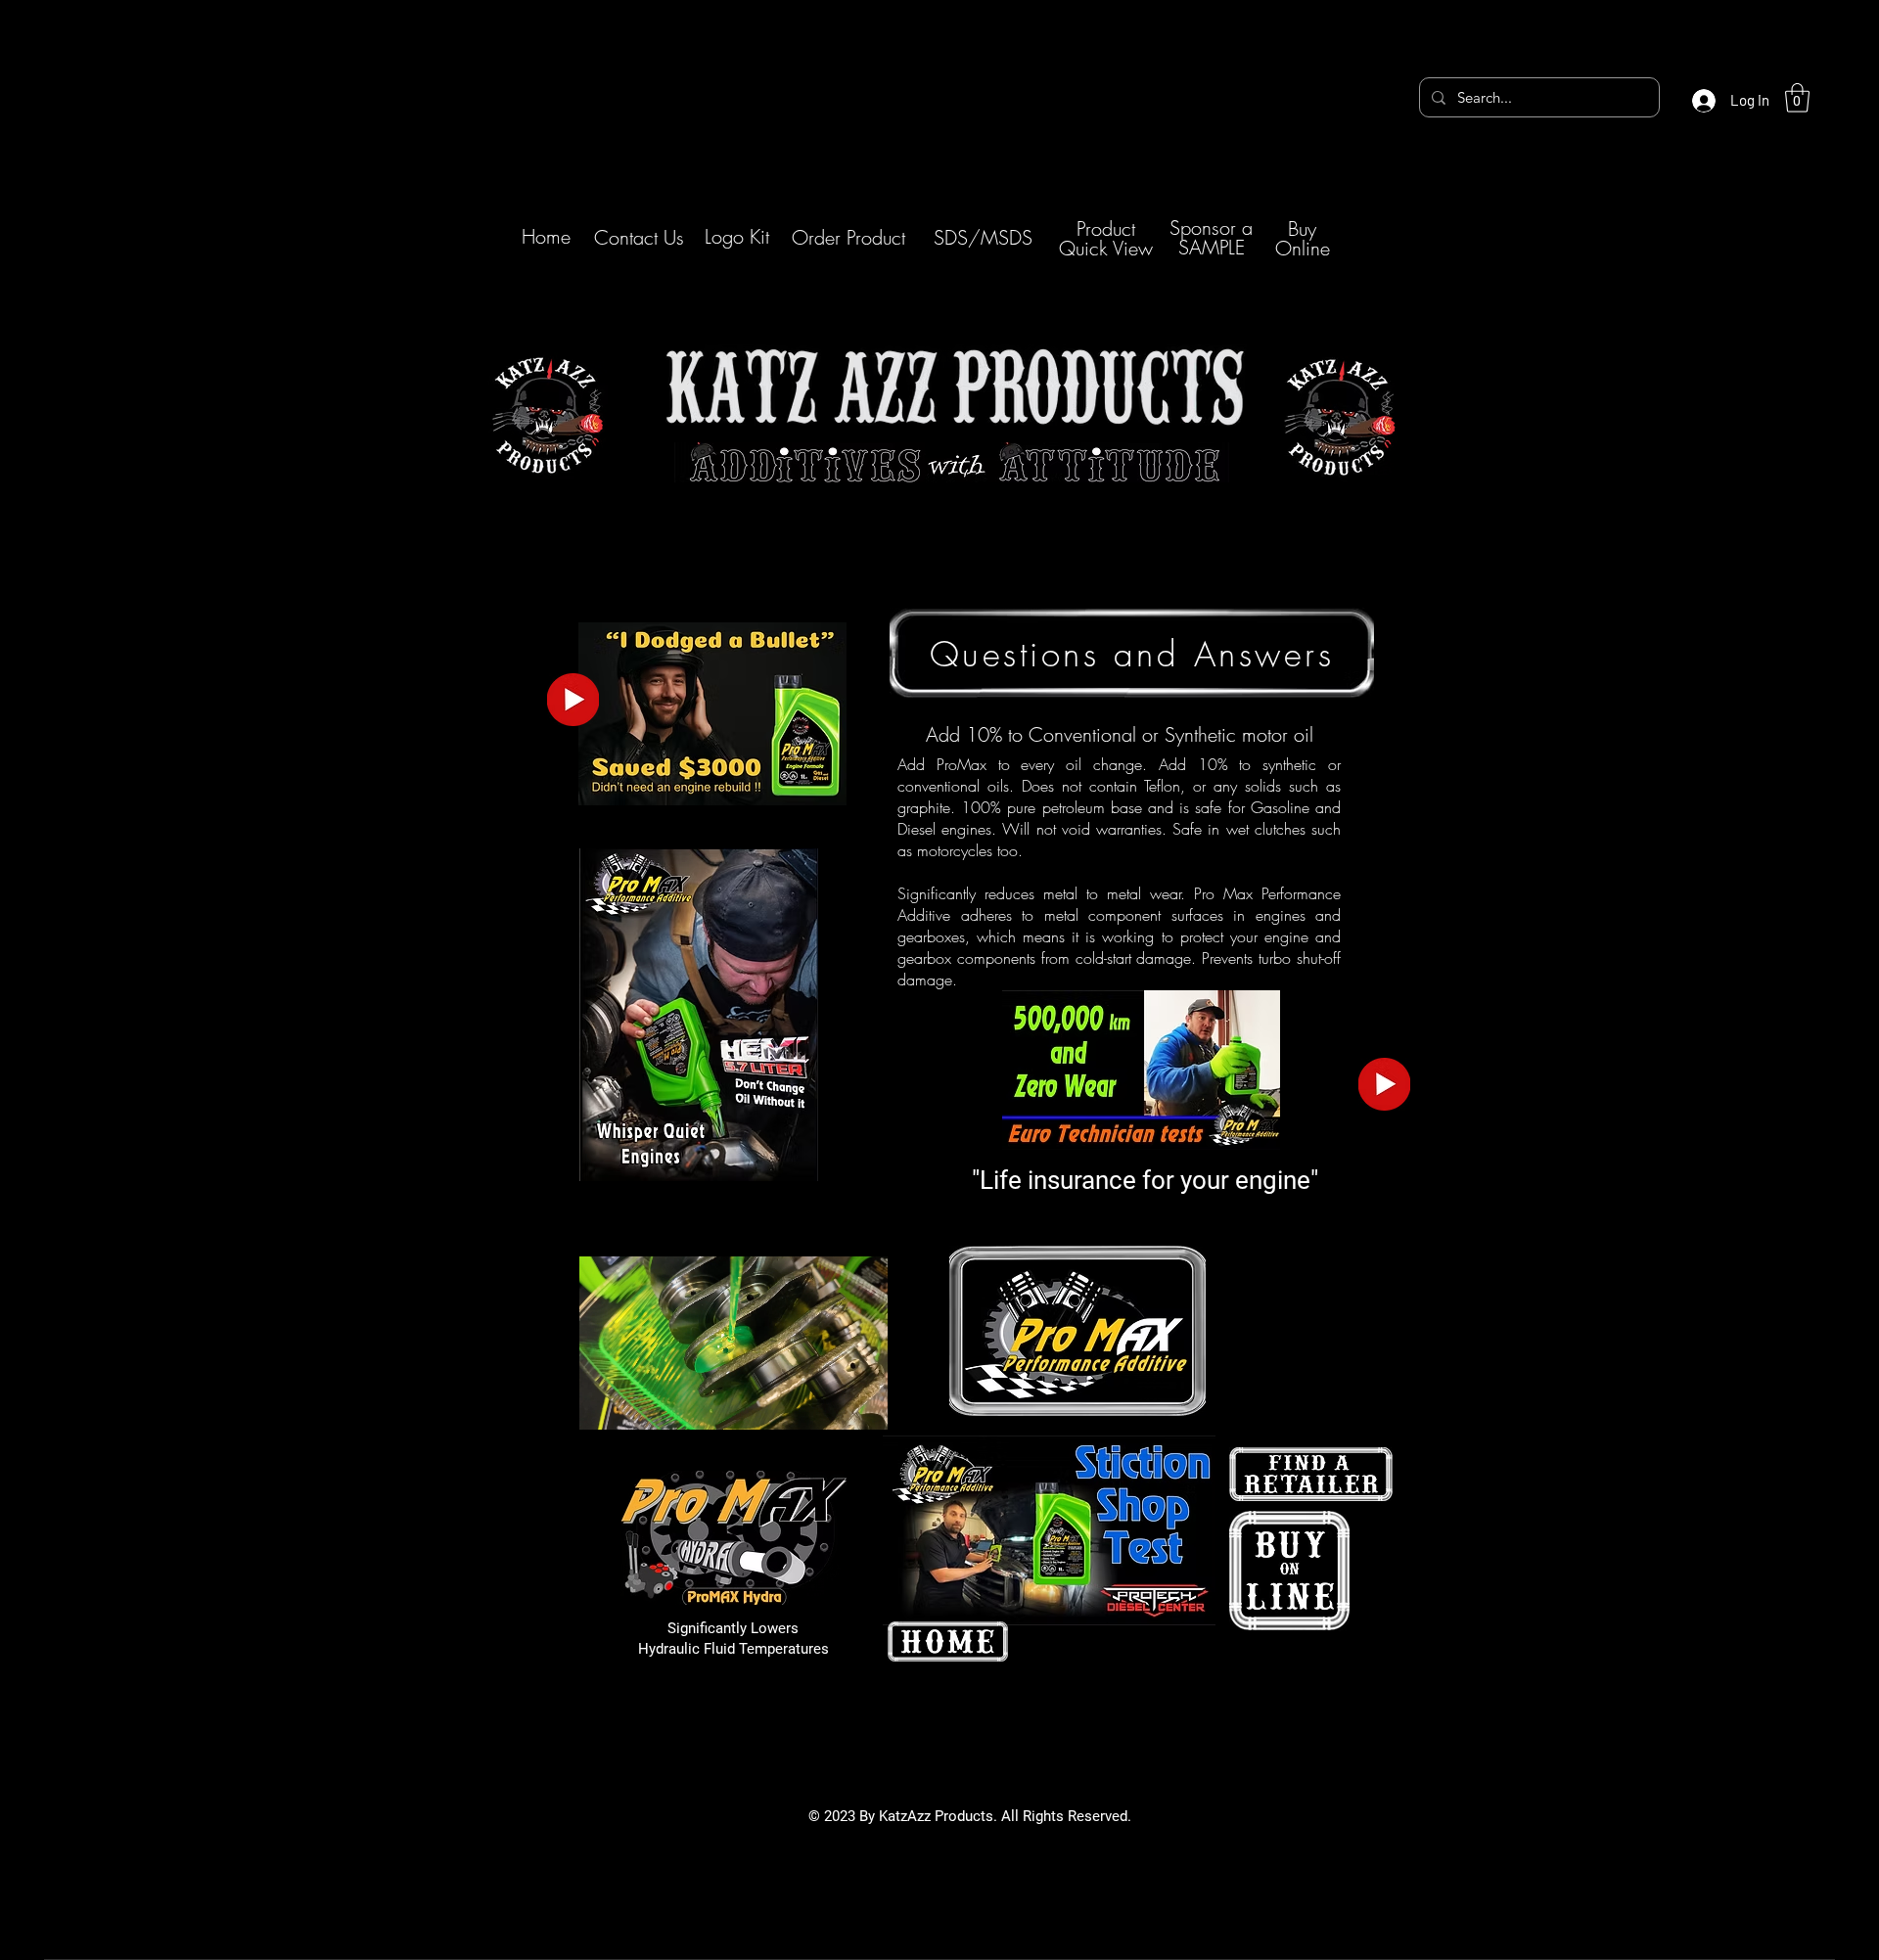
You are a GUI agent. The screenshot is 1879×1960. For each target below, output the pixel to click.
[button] (1797, 98)
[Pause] (605, 1404)
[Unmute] (638, 1404)
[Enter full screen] (861, 1404)
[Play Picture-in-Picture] (828, 1404)
